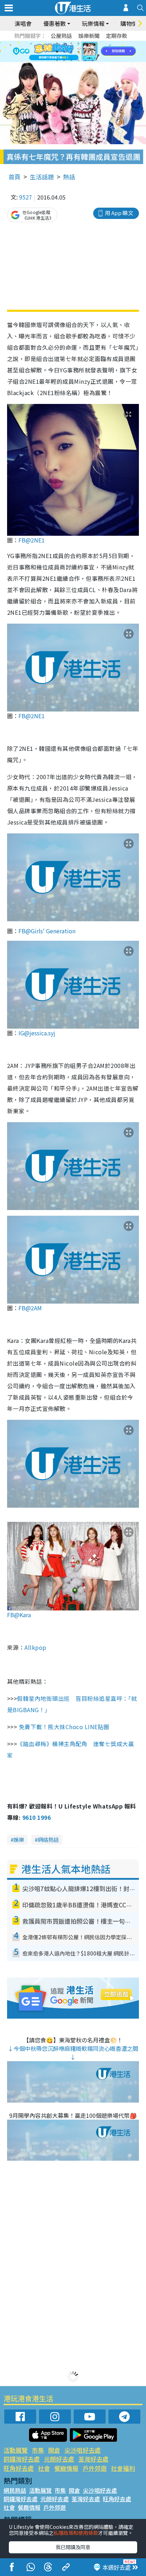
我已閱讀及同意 (73, 2547)
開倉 (54, 2450)
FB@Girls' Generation (47, 931)
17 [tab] (85, 60)
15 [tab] (71, 60)
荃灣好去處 (93, 2459)
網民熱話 (15, 2490)
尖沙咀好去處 (83, 2450)
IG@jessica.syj (37, 1033)
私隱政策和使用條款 (76, 2533)
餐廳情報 (66, 2468)
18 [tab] (92, 60)
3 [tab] (71, 43)
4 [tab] (78, 43)
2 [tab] (64, 43)
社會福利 (123, 2468)
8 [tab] (64, 52)
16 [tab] (78, 60)
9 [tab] (71, 52)
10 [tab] (78, 52)
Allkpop (35, 1647)
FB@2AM (30, 1308)
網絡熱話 (48, 1840)
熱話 (69, 177)
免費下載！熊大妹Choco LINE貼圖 (64, 1727)
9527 (26, 197)
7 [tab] (57, 52)
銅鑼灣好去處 (22, 2459)
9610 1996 (36, 1817)
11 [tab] (85, 52)
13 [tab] (57, 60)
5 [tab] (85, 43)
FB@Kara (19, 1615)
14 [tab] (64, 60)
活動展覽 (16, 2450)
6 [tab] (92, 43)
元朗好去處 (59, 2459)
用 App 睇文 (119, 213)
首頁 (15, 177)
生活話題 (42, 177)
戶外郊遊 (95, 2468)
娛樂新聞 (89, 36)
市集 (38, 2450)
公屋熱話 (61, 36)
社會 (44, 2468)
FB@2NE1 (32, 540)
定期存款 (117, 36)
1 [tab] (57, 43)
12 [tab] (92, 52)
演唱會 (23, 23)
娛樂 (19, 1840)
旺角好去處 (19, 2468)
